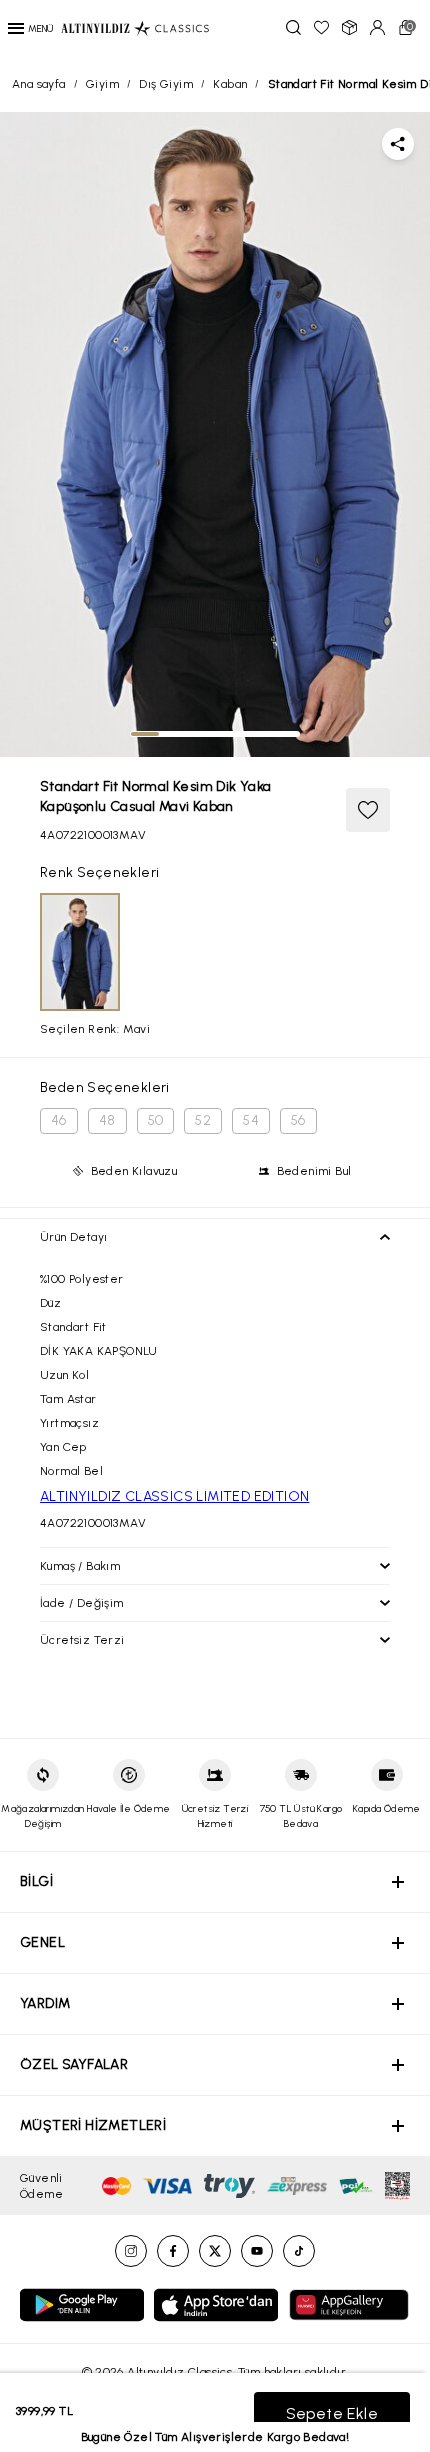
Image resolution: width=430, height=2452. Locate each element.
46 (59, 1120)
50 (156, 1120)
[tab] (145, 734)
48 (107, 1120)
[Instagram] (131, 2251)
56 (298, 1120)
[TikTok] (299, 2251)
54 (251, 1120)
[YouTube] (257, 2251)
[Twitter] (215, 2251)
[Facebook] (173, 2251)
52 (203, 1120)
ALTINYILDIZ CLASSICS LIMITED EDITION (174, 1496)
